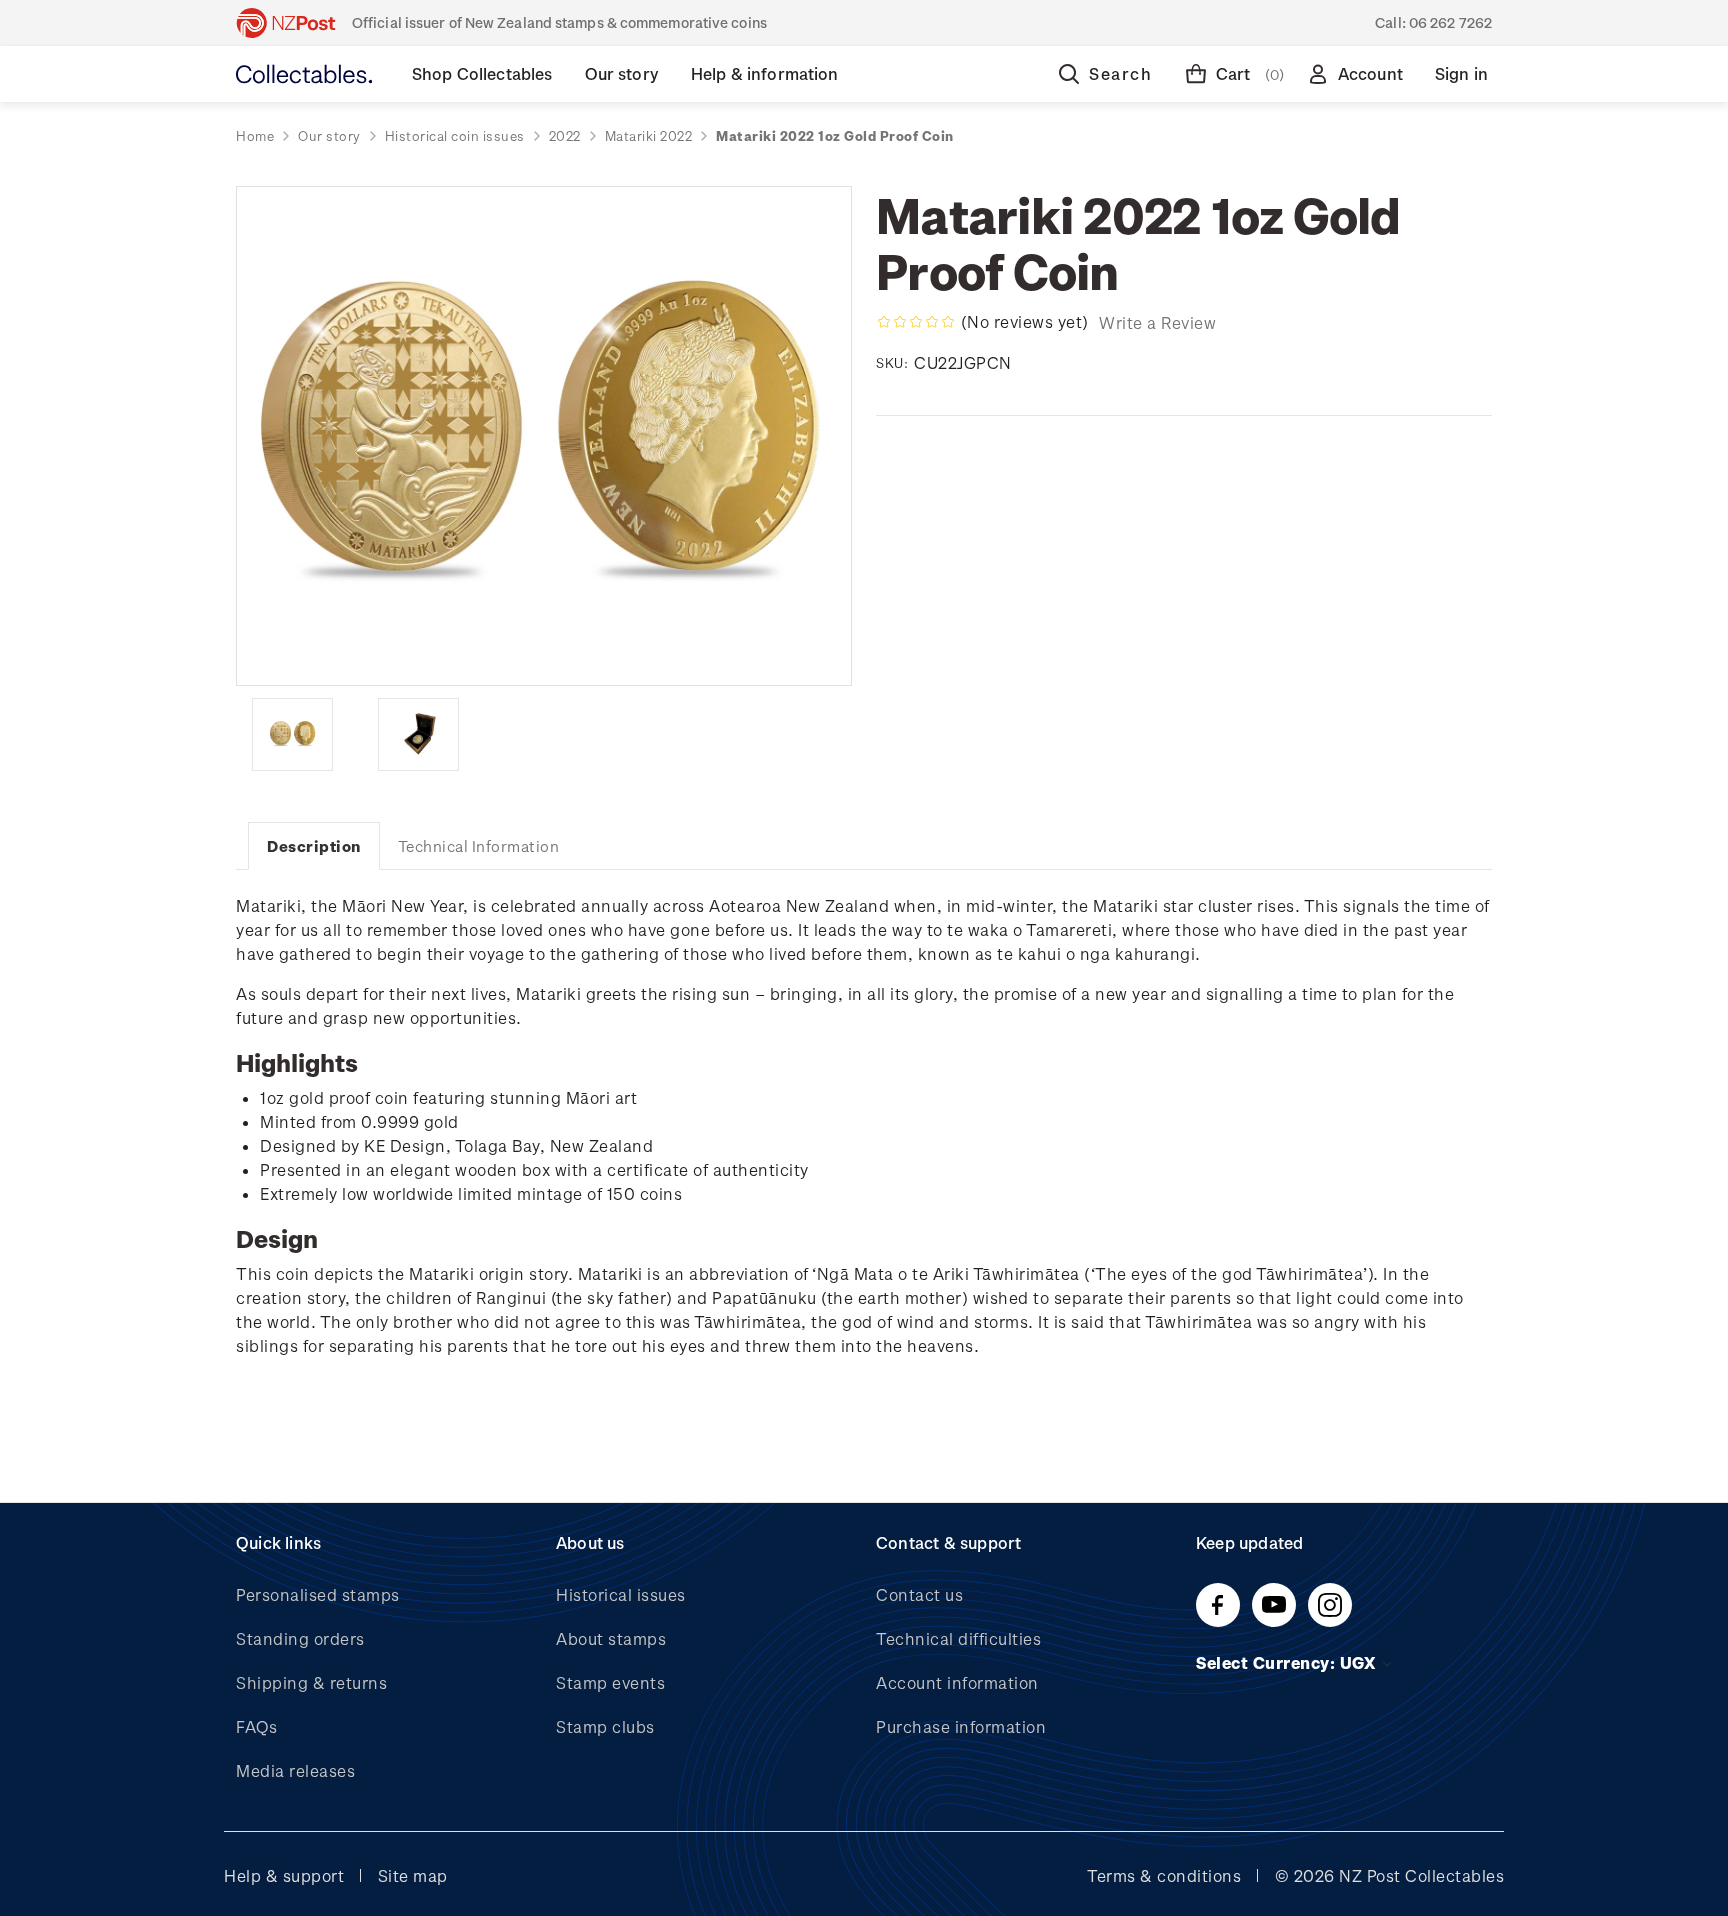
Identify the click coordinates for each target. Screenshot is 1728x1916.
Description (314, 846)
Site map (413, 1875)
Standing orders (300, 1638)
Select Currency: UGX (1288, 1662)
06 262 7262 (1450, 22)
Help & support (284, 1875)
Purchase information (961, 1726)
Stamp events (610, 1682)
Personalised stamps (318, 1594)
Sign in (1461, 73)
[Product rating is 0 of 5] (916, 322)
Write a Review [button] (1157, 322)
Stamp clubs (605, 1726)
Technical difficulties (958, 1638)
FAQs (256, 1726)
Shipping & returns (311, 1682)
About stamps (611, 1638)
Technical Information (479, 846)
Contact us (919, 1594)
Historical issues (621, 1594)
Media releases (295, 1770)
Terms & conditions (1164, 1875)
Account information (957, 1682)
